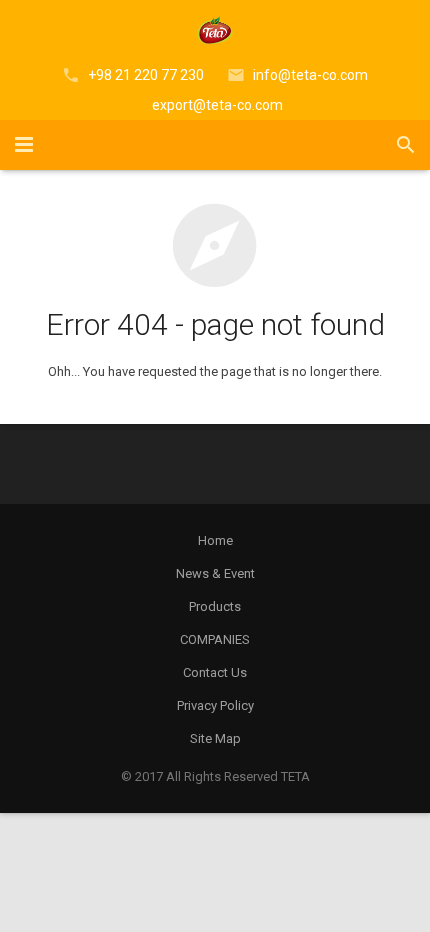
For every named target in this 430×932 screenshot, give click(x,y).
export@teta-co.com (217, 105)
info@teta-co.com (310, 75)
